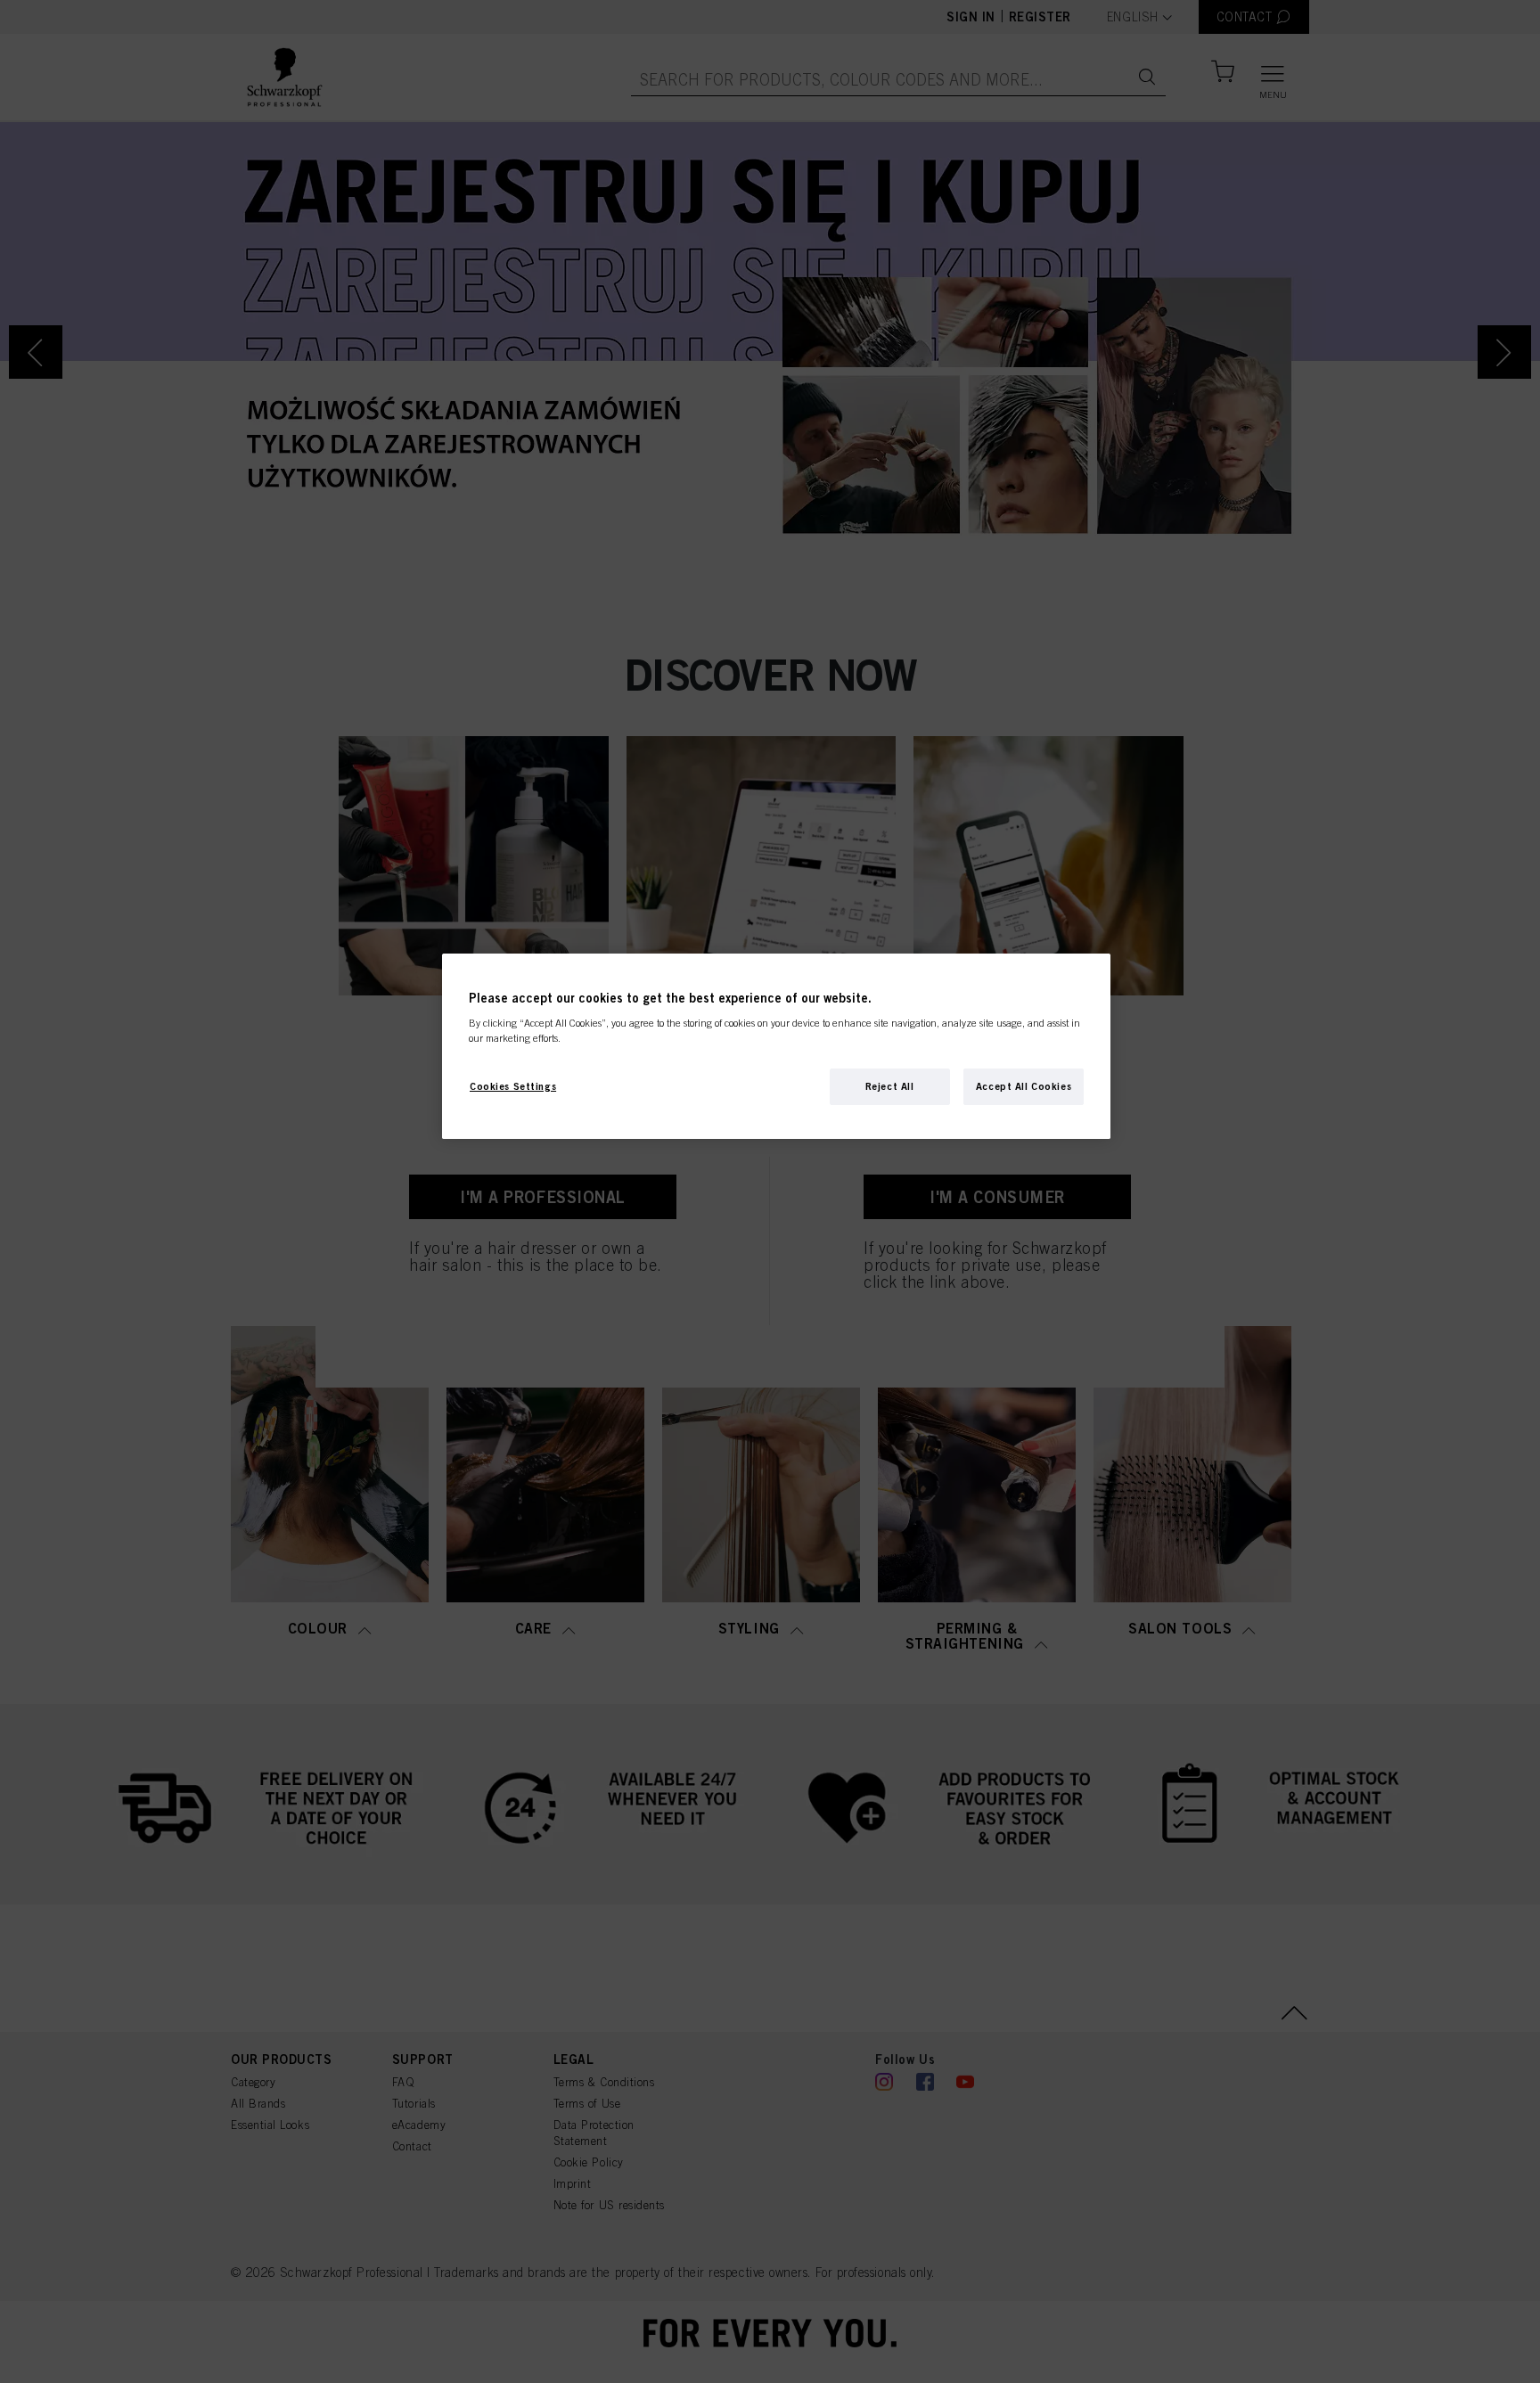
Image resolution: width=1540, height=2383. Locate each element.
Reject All (890, 1085)
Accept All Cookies (1024, 1085)
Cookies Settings (513, 1085)
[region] (776, 1047)
